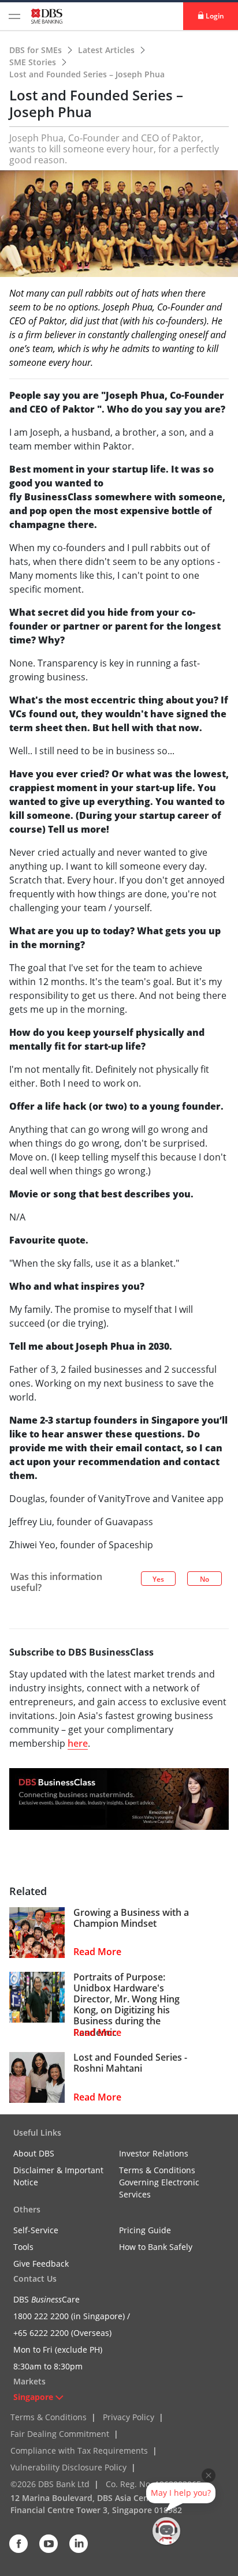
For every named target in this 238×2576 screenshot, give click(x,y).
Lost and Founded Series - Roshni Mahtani (130, 2063)
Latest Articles (107, 50)
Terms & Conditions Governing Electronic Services (159, 2182)
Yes (158, 1579)
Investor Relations (154, 2153)
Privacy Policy (129, 2417)
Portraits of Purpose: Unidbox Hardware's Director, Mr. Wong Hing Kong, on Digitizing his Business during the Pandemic (127, 2005)
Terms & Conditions (49, 2417)
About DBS (34, 2153)
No (204, 1579)
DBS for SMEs (37, 50)
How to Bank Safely (156, 2247)
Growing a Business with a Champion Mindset (131, 1918)
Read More (97, 1952)
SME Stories (34, 62)
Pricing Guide (145, 2230)
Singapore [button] (33, 2397)
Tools (23, 2247)
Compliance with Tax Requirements (79, 2450)
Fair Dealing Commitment (60, 2434)
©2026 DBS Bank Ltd (50, 2484)
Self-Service (36, 2230)
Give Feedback (41, 2264)
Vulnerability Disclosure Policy (68, 2467)
